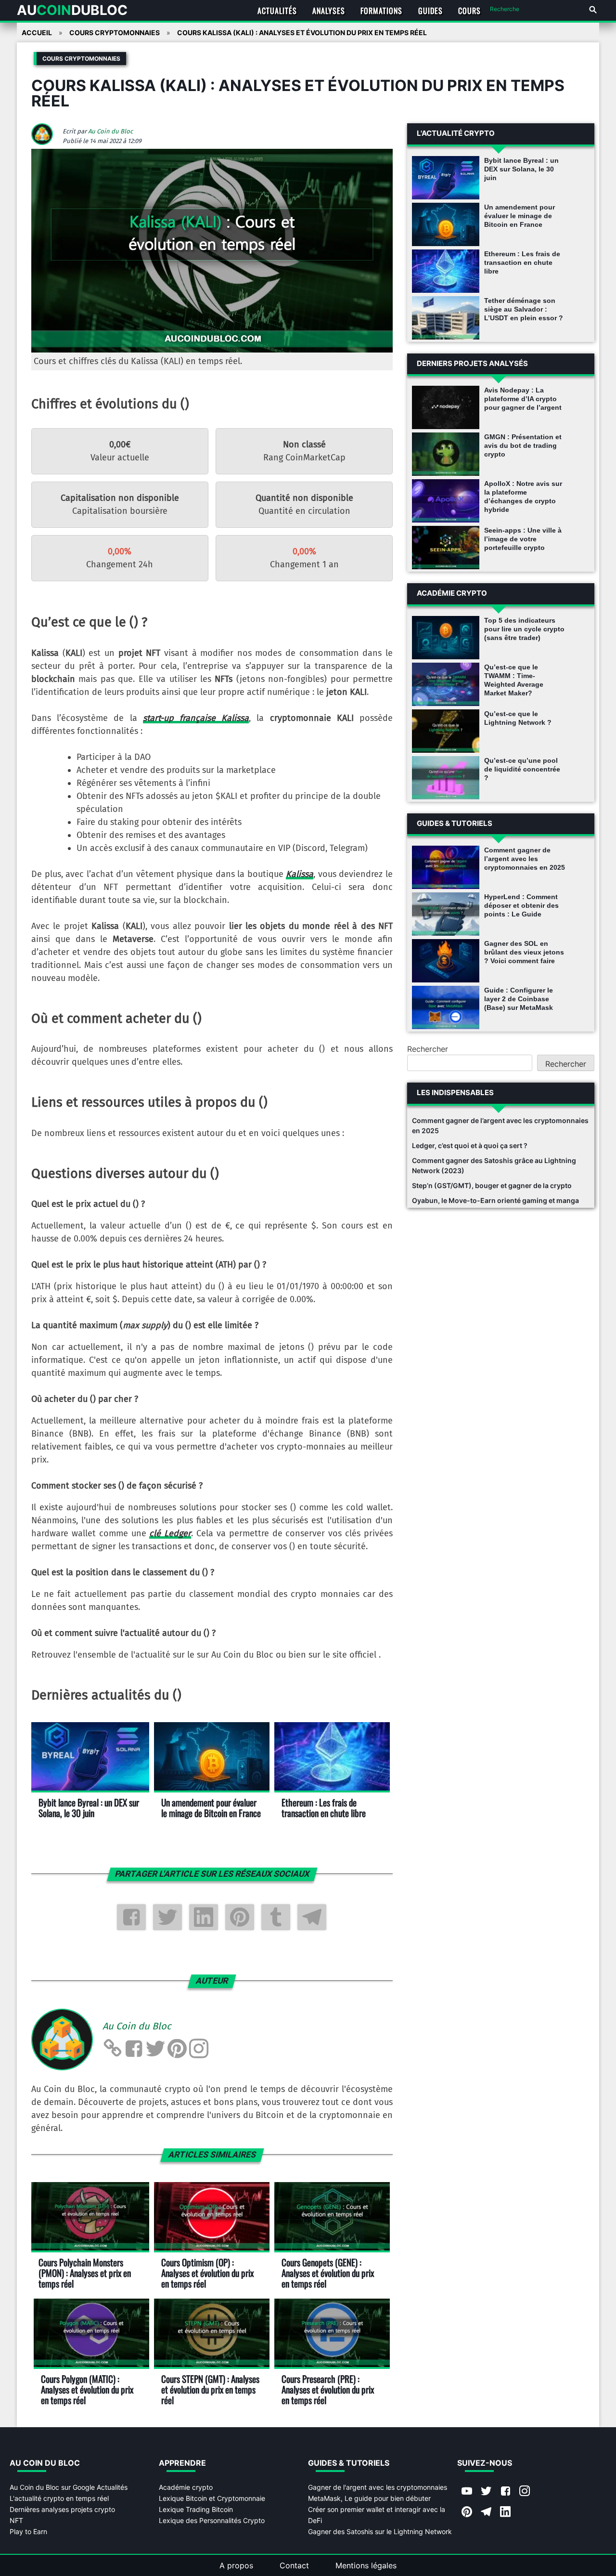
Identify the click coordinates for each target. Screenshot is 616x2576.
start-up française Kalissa (196, 718)
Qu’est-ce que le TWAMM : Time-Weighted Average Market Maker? (514, 680)
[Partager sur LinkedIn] (204, 1917)
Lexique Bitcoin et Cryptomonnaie (212, 2498)
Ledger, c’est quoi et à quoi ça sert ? (470, 1145)
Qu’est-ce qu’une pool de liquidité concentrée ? (522, 769)
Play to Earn (28, 2531)
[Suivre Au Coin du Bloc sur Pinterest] (467, 2512)
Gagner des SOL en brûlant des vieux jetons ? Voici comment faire (524, 952)
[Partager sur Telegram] (312, 1917)
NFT (16, 2520)
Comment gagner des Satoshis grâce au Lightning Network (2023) (494, 1165)
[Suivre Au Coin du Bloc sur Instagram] (525, 2492)
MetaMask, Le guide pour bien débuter (369, 2498)
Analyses (329, 11)
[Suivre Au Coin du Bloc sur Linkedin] (505, 2512)
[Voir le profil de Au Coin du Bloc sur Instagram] (199, 2049)
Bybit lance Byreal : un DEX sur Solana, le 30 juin (521, 169)
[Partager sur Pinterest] (240, 1917)
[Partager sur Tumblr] (276, 1917)
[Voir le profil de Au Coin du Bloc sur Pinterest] (177, 2049)
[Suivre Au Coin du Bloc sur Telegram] (486, 2512)
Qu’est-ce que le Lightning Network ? (518, 718)
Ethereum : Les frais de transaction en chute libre (522, 262)
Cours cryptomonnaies (81, 59)
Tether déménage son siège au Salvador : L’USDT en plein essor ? (524, 309)
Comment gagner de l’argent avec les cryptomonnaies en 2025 (525, 859)
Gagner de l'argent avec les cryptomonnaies (378, 2487)
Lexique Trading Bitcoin (196, 2509)
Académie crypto (186, 2487)
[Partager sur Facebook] (131, 1917)
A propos (236, 2565)
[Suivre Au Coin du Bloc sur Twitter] (486, 2492)
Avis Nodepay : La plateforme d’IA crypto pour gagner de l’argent (523, 399)
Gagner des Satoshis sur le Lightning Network (380, 2531)
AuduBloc (72, 10)
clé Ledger (170, 1533)
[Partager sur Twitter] (167, 1917)
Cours (469, 11)
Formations (381, 11)
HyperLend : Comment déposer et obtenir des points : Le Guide (521, 905)
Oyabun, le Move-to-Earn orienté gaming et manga (495, 1200)
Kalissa (300, 874)
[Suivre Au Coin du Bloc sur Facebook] (505, 2492)
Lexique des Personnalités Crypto (212, 2520)
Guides (430, 11)
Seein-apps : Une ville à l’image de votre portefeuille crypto (523, 539)
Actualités (277, 11)
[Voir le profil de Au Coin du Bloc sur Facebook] (134, 2049)
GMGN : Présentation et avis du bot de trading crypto (523, 445)
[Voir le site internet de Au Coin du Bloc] (112, 2049)
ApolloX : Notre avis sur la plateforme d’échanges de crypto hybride (523, 497)
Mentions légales (366, 2565)
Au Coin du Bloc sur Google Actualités (69, 2487)
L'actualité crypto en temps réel (59, 2498)
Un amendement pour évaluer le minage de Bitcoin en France (520, 216)
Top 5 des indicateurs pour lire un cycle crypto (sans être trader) (524, 629)
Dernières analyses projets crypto (62, 2509)
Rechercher (428, 1049)
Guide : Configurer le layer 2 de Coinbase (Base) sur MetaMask (519, 999)
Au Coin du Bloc (110, 131)
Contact (294, 2565)
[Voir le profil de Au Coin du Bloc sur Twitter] (155, 2049)
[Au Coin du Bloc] (46, 142)
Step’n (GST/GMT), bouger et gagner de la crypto (492, 1185)
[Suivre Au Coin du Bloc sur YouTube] (467, 2492)
